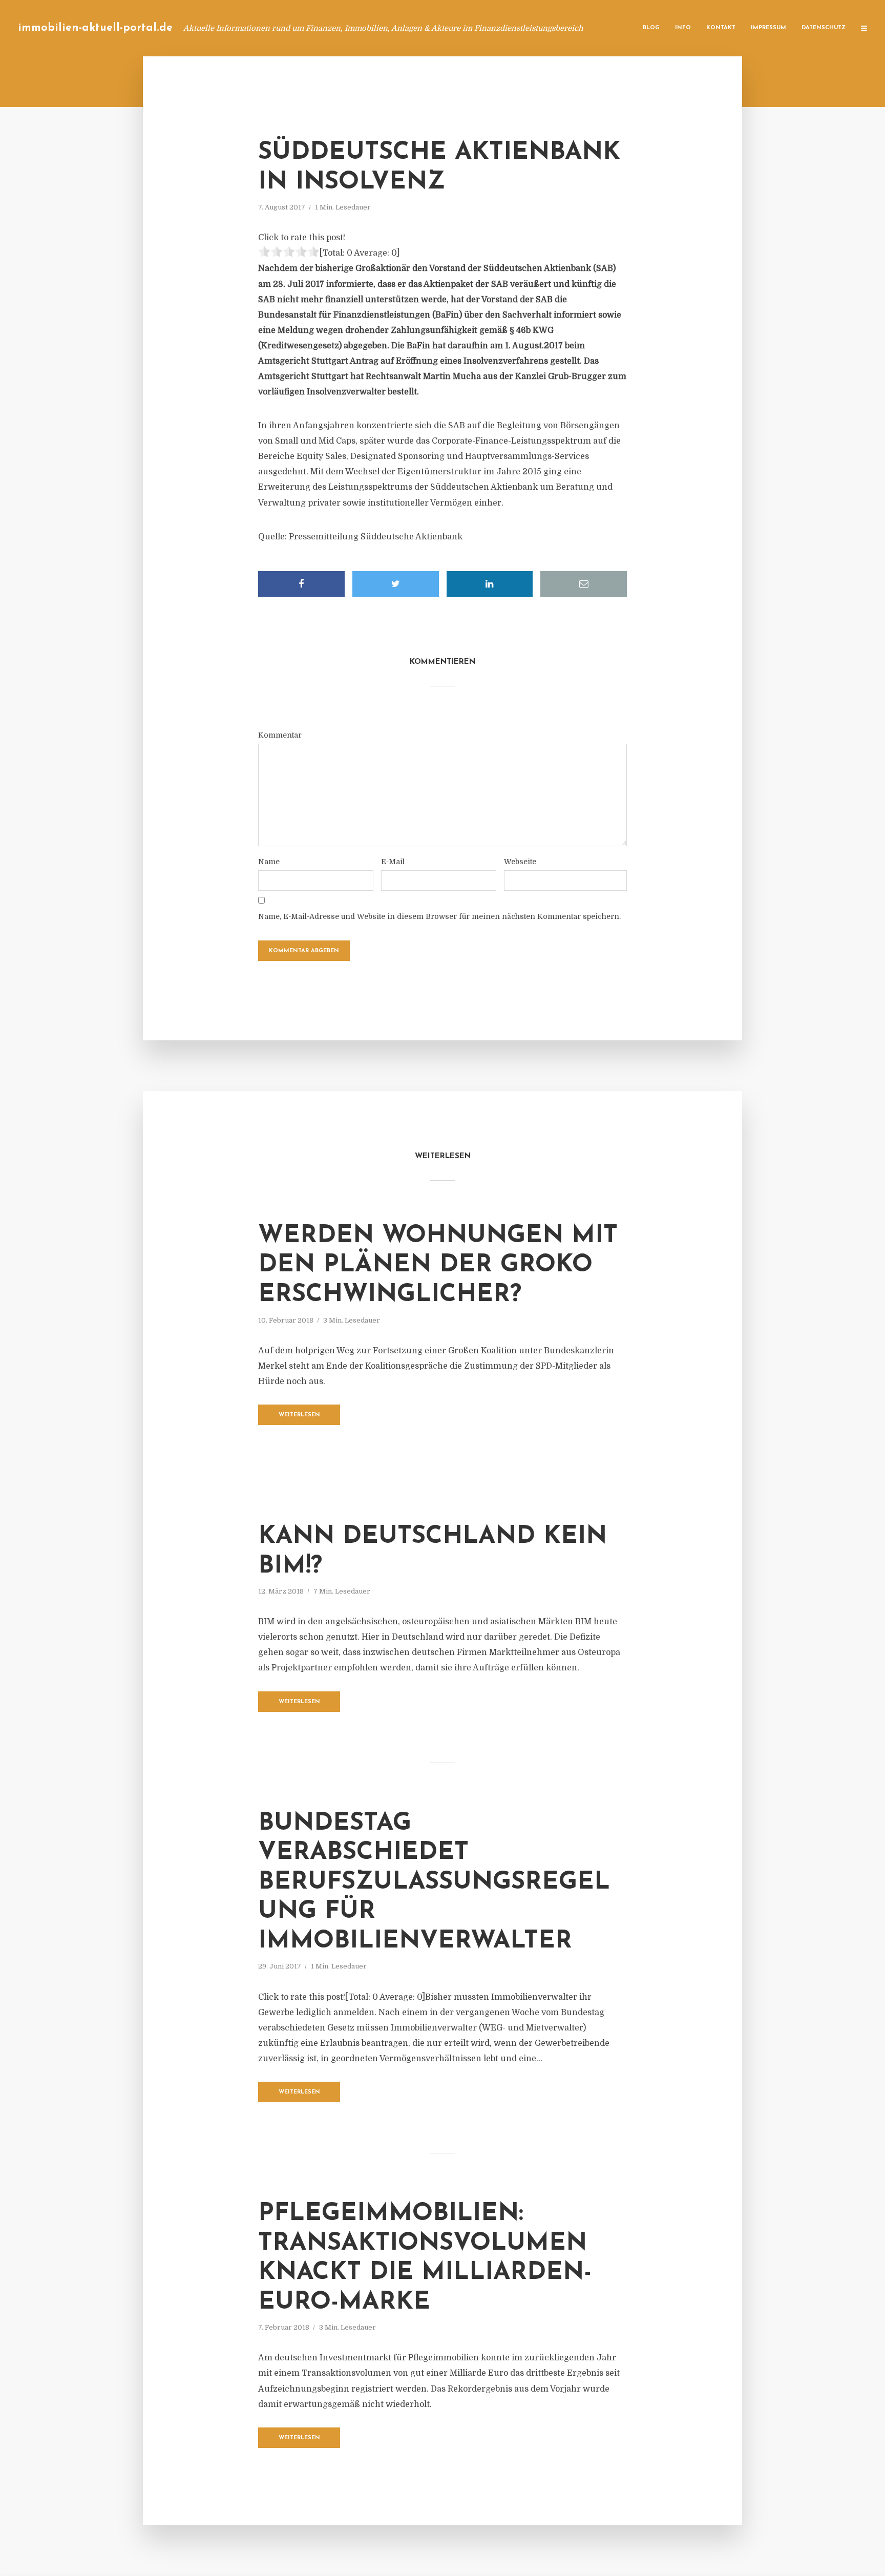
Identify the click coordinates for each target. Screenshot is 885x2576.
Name (269, 862)
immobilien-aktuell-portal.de (95, 28)
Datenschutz (824, 28)
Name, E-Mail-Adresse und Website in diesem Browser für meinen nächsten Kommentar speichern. (439, 916)
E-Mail (393, 862)
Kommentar (280, 735)
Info (683, 28)
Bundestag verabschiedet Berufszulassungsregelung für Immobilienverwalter (434, 1882)
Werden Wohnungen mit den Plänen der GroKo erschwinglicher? (438, 1265)
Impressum (768, 28)
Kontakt (721, 28)
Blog (651, 28)
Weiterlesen (299, 1415)
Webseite (520, 862)
